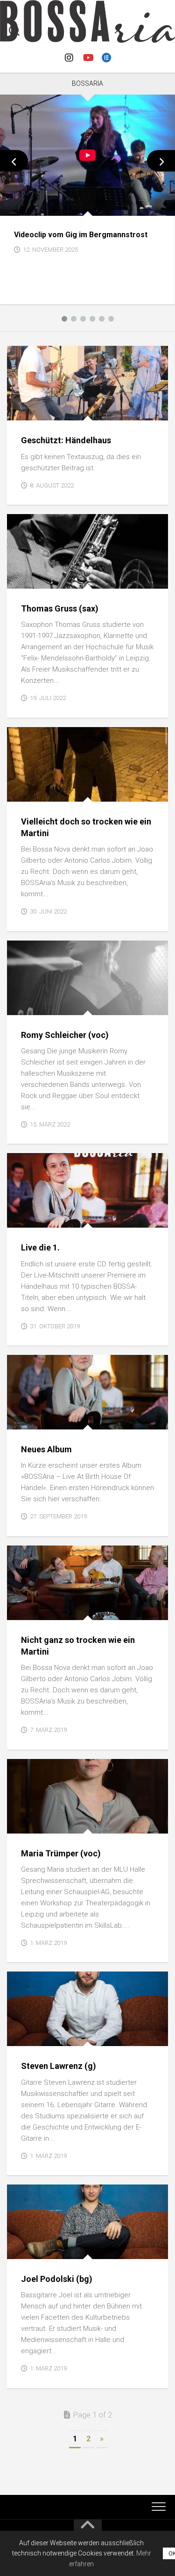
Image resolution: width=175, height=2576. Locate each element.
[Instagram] (69, 58)
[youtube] (88, 58)
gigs (15, 205)
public (25, 791)
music (24, 1419)
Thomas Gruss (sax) (60, 608)
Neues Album (46, 1449)
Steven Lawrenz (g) (59, 2066)
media (24, 410)
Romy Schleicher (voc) (65, 1035)
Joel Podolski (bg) (57, 2279)
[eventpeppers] (106, 58)
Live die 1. (40, 1247)
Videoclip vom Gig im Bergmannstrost (81, 235)
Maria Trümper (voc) (61, 1853)
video (36, 205)
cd (19, 1218)
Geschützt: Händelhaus (66, 440)
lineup (25, 579)
